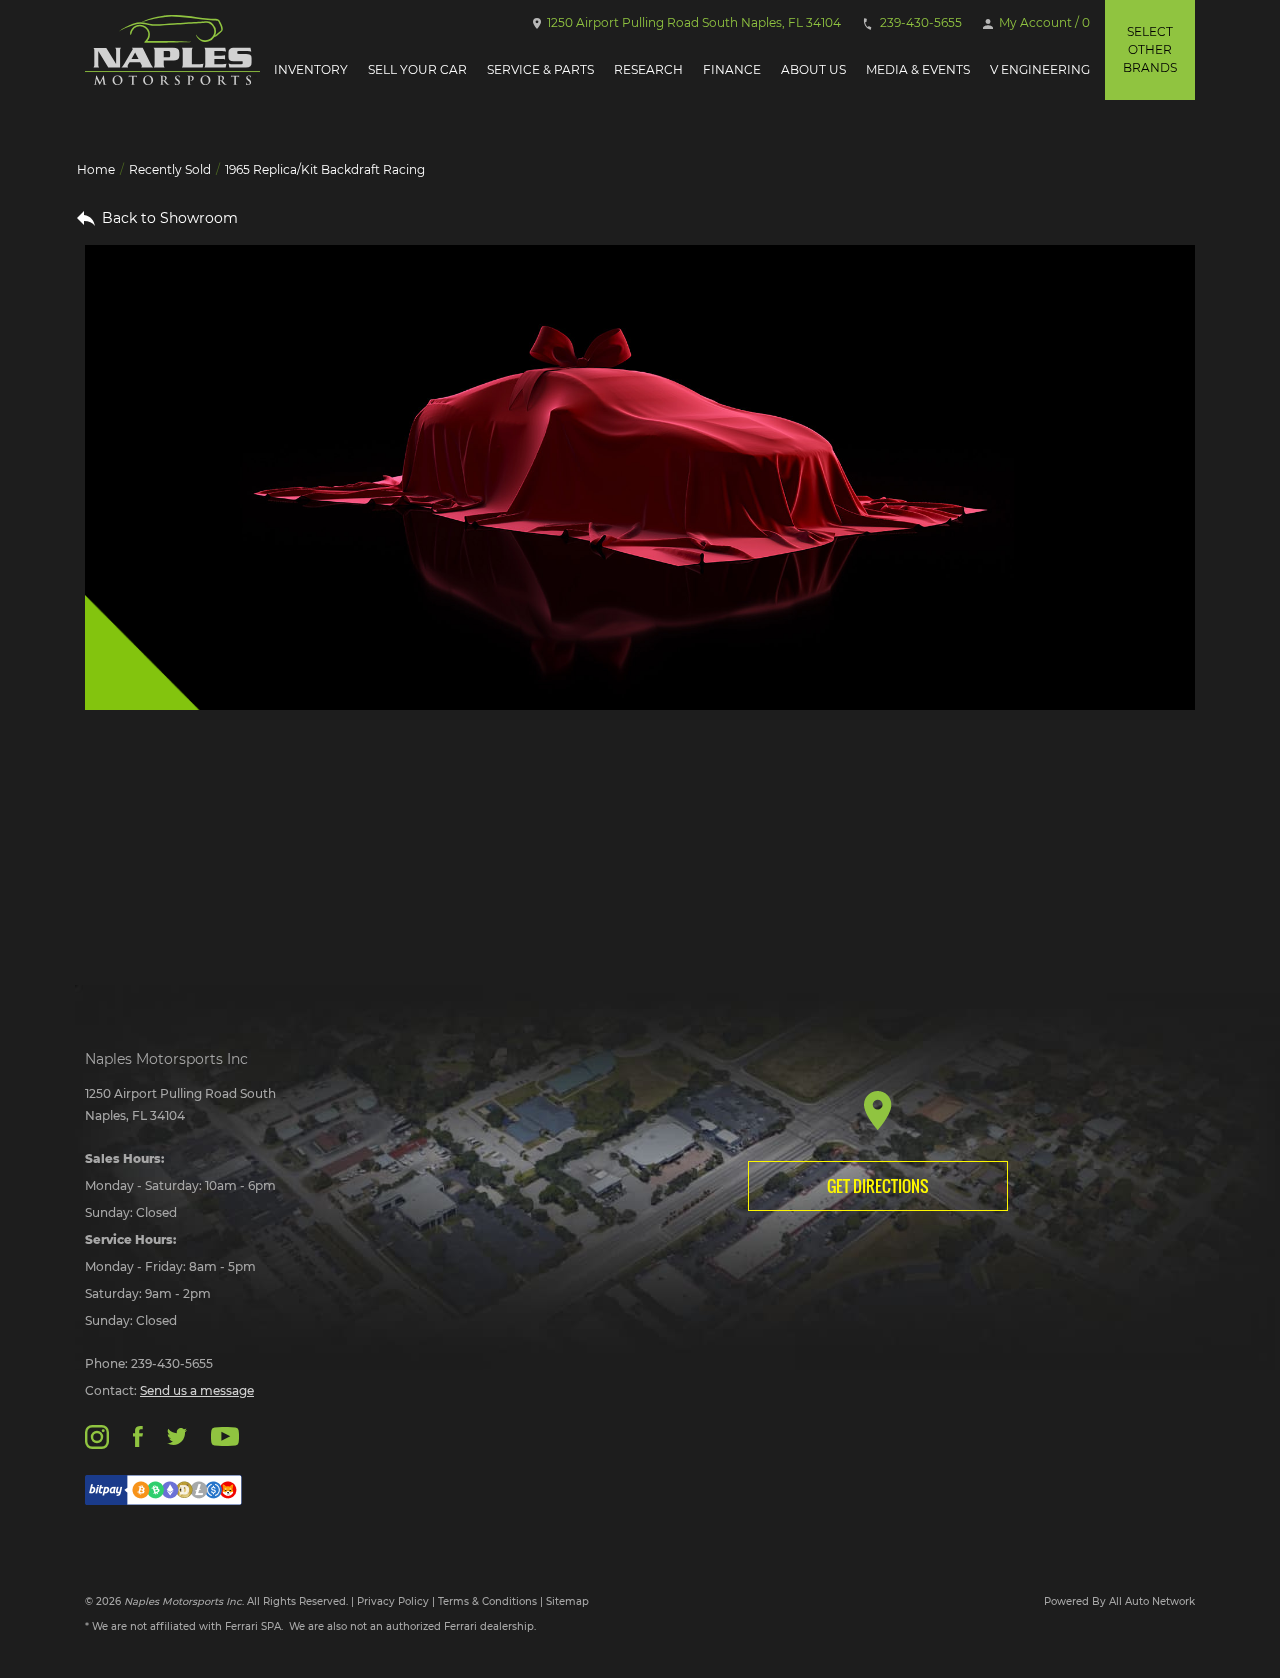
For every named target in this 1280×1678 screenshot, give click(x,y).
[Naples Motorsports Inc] (172, 50)
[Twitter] (177, 1435)
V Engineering (1040, 69)
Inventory (311, 69)
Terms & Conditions (487, 1601)
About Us (813, 69)
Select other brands (1150, 49)
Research (648, 69)
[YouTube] (225, 1435)
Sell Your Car (417, 69)
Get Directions (878, 1186)
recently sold (170, 169)
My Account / (1043, 22)
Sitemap (567, 1601)
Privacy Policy (393, 1601)
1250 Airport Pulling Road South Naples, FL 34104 (692, 22)
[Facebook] (137, 1435)
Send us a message (197, 1390)
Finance (732, 69)
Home (96, 169)
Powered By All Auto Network (1119, 1601)
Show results (213, 862)
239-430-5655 (919, 22)
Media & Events (918, 69)
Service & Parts (540, 69)
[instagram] (97, 1435)
